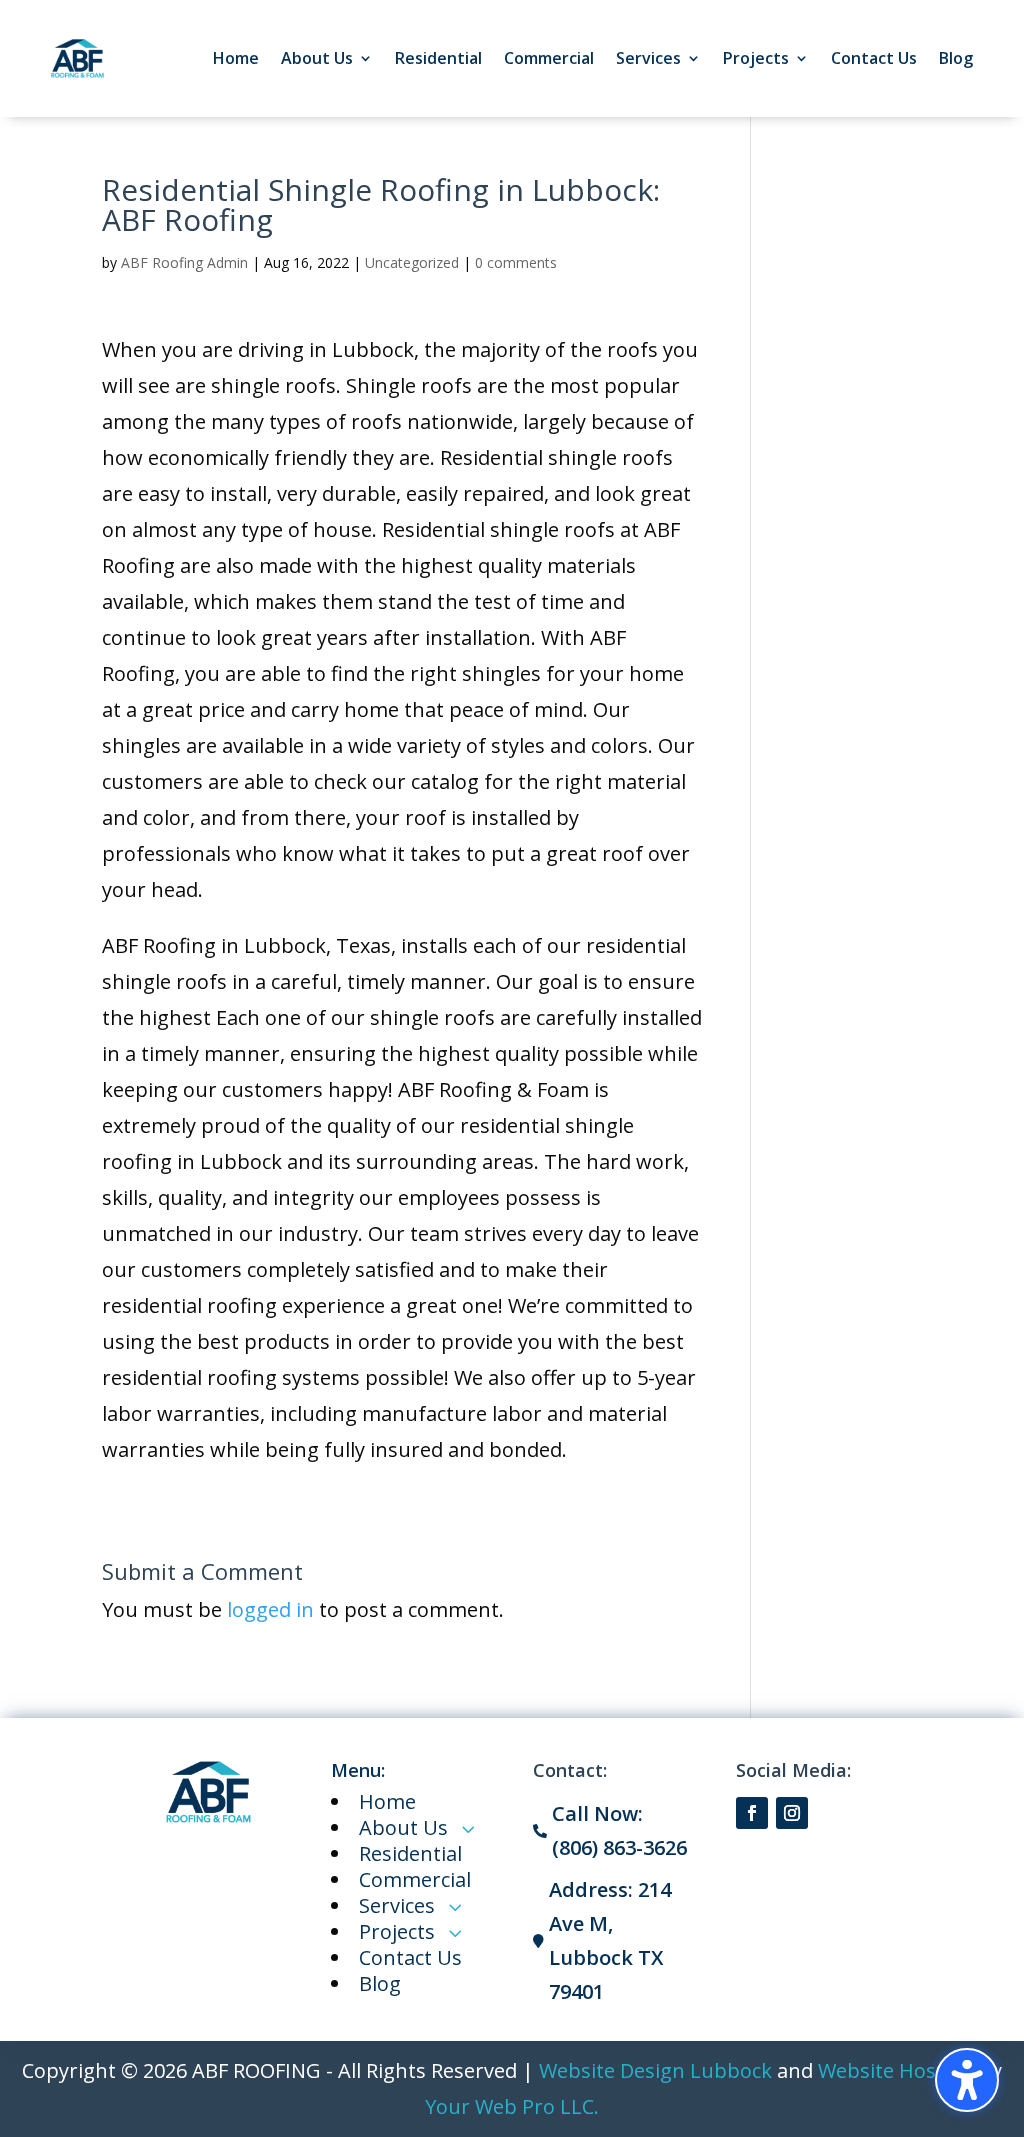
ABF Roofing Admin (184, 262)
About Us (317, 58)
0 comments (516, 262)
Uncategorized (412, 262)
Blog (956, 58)
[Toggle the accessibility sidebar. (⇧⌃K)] (967, 2080)
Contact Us (874, 58)
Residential (438, 58)
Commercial (549, 58)
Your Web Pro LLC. (512, 2106)
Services (648, 58)
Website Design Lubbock (655, 2070)
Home (236, 58)
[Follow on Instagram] (792, 1813)
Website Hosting (896, 2070)
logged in (270, 1609)
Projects (756, 58)
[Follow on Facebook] (752, 1813)
